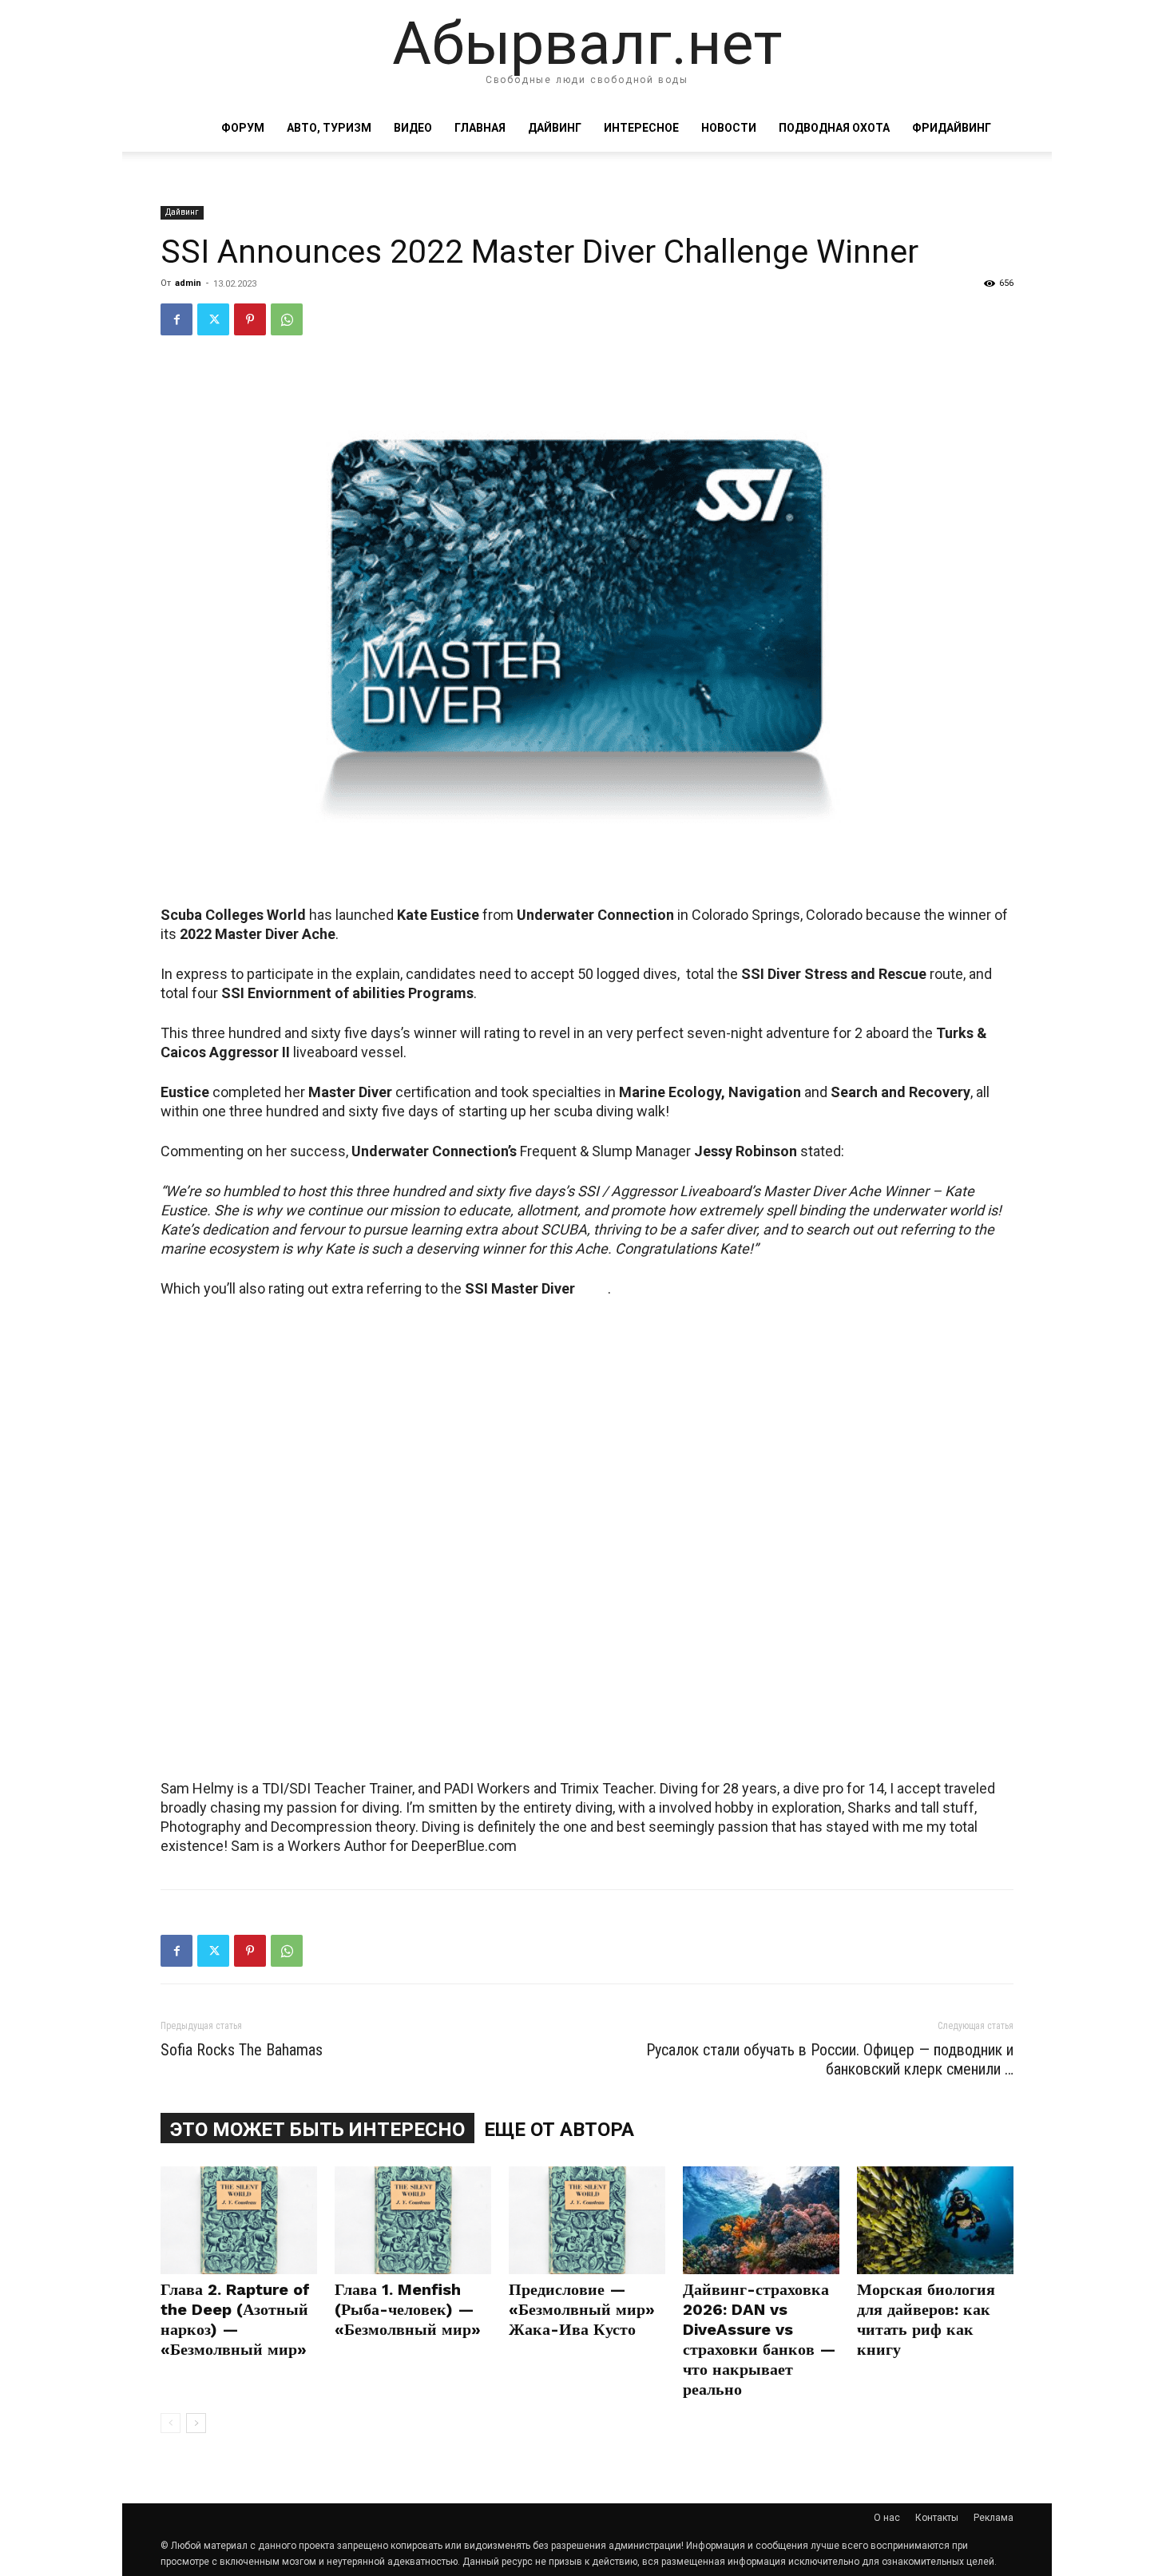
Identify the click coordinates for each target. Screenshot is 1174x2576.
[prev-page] (171, 2423)
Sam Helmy (197, 1748)
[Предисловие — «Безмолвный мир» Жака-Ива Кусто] (587, 2220)
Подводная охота (834, 128)
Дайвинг (555, 128)
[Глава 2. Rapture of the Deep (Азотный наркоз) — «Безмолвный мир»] (239, 2220)
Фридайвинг (952, 128)
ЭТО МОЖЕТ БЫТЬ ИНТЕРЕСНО (317, 2130)
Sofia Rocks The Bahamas (242, 2050)
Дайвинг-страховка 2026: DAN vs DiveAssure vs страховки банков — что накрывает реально (760, 2339)
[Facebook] (176, 319)
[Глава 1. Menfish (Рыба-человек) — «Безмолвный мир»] (413, 2220)
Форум (243, 128)
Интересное (641, 128)
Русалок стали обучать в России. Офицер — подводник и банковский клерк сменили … (830, 2059)
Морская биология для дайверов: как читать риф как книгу (926, 2319)
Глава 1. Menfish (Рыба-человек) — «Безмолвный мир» (408, 2309)
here (593, 1288)
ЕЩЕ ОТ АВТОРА (559, 2130)
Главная (480, 128)
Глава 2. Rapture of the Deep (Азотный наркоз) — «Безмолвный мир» (235, 2319)
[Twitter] (213, 319)
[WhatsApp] (287, 319)
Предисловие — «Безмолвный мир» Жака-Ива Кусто (582, 2309)
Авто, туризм (329, 128)
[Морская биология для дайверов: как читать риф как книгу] (935, 2220)
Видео (413, 128)
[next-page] (196, 2423)
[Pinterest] (250, 319)
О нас (887, 2518)
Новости (729, 128)
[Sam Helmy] (587, 1519)
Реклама (994, 2518)
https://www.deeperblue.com (327, 1748)
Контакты (937, 2518)
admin (188, 283)
